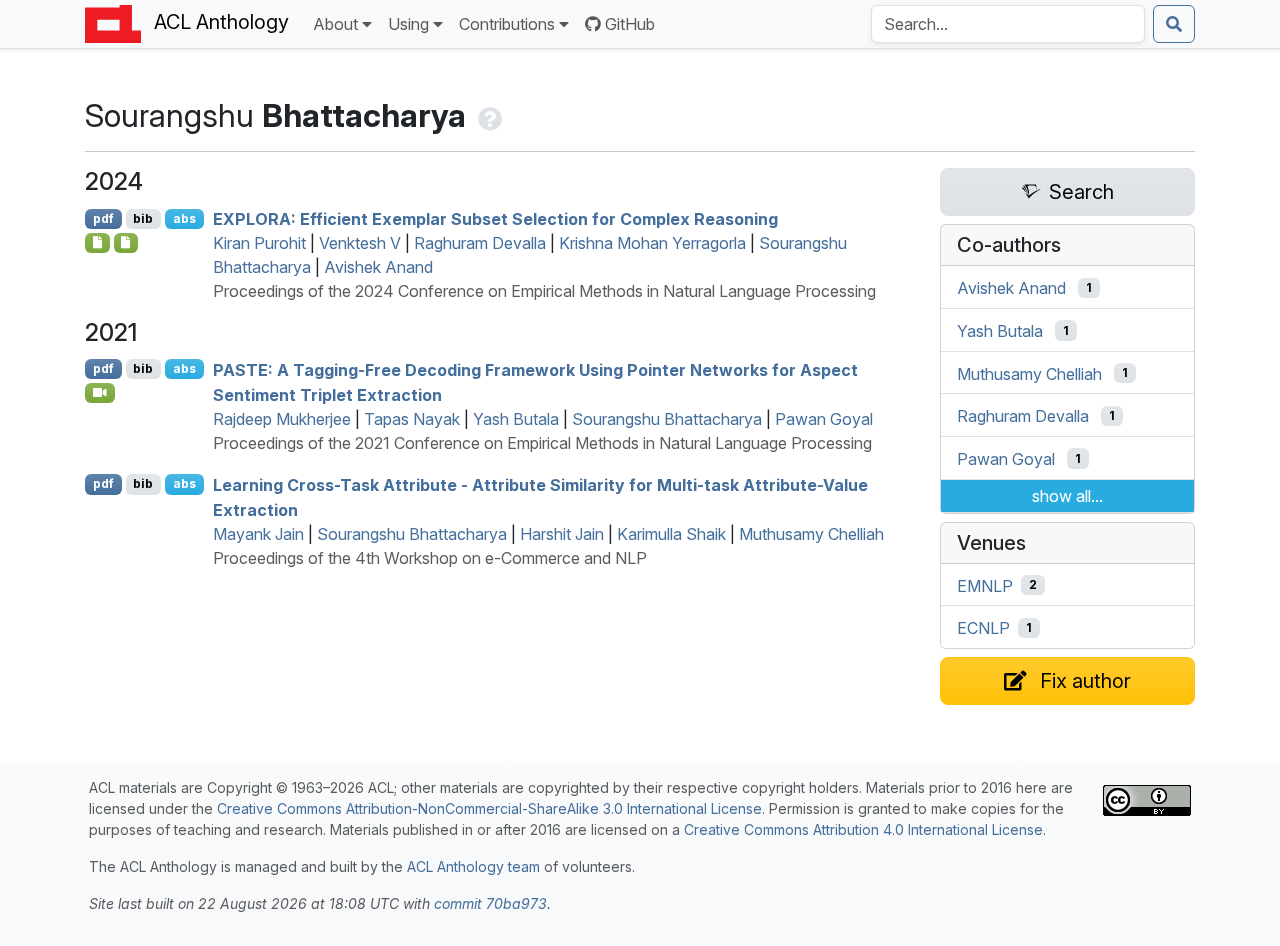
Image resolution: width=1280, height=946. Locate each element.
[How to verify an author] (488, 115)
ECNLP (983, 628)
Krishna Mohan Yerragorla (652, 243)
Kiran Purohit (259, 243)
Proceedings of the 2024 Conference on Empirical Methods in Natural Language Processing (544, 291)
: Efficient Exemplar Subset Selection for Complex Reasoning (495, 219)
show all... (1067, 496)
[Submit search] (1174, 24)
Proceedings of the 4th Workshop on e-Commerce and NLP (430, 558)
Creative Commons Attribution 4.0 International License (863, 829)
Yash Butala (516, 419)
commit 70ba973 (490, 903)
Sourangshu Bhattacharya (667, 419)
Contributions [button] (507, 24)
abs (184, 218)
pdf (103, 218)
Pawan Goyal (824, 419)
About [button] (335, 24)
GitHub (630, 24)
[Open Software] (97, 243)
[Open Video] (100, 393)
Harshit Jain (562, 534)
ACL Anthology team (473, 866)
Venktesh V (360, 243)
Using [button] (408, 24)
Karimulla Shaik (671, 534)
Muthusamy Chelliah (811, 534)
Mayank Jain (258, 534)
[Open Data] (126, 243)
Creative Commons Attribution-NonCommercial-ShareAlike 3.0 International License (489, 808)
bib (143, 218)
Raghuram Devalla (480, 243)
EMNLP (985, 585)
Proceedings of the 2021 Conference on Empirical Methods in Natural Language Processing (542, 443)
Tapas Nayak (412, 419)
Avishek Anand (378, 267)
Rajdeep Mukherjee (282, 419)
